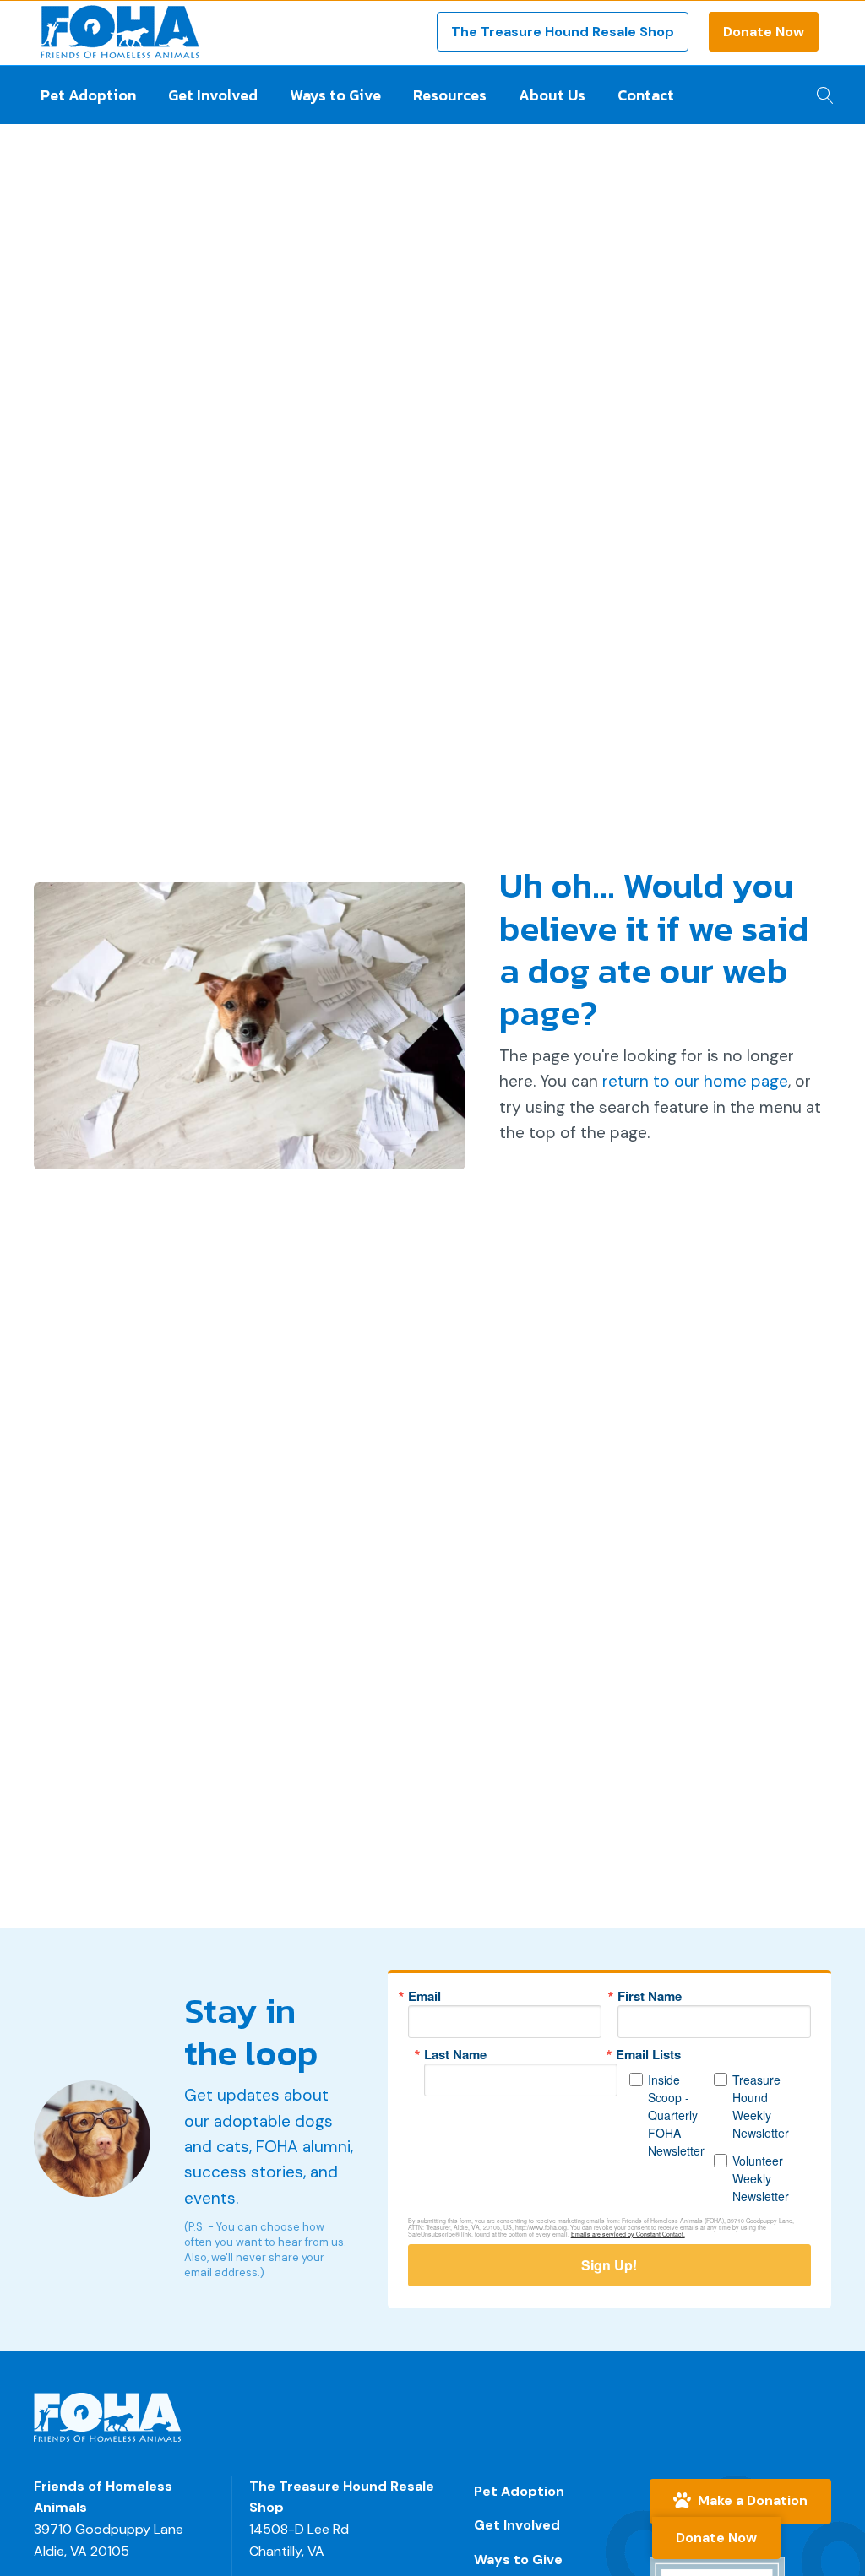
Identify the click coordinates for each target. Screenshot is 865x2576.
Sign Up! (609, 2265)
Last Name (455, 2055)
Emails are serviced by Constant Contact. (628, 2234)
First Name (650, 1996)
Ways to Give (335, 95)
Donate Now (764, 32)
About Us (552, 95)
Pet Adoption (88, 95)
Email (424, 1996)
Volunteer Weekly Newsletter (761, 2178)
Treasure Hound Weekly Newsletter (761, 2106)
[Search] (821, 90)
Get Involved (213, 95)
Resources (450, 95)
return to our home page (695, 1081)
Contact (646, 95)
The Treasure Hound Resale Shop (563, 32)
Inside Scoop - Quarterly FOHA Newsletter (676, 2115)
